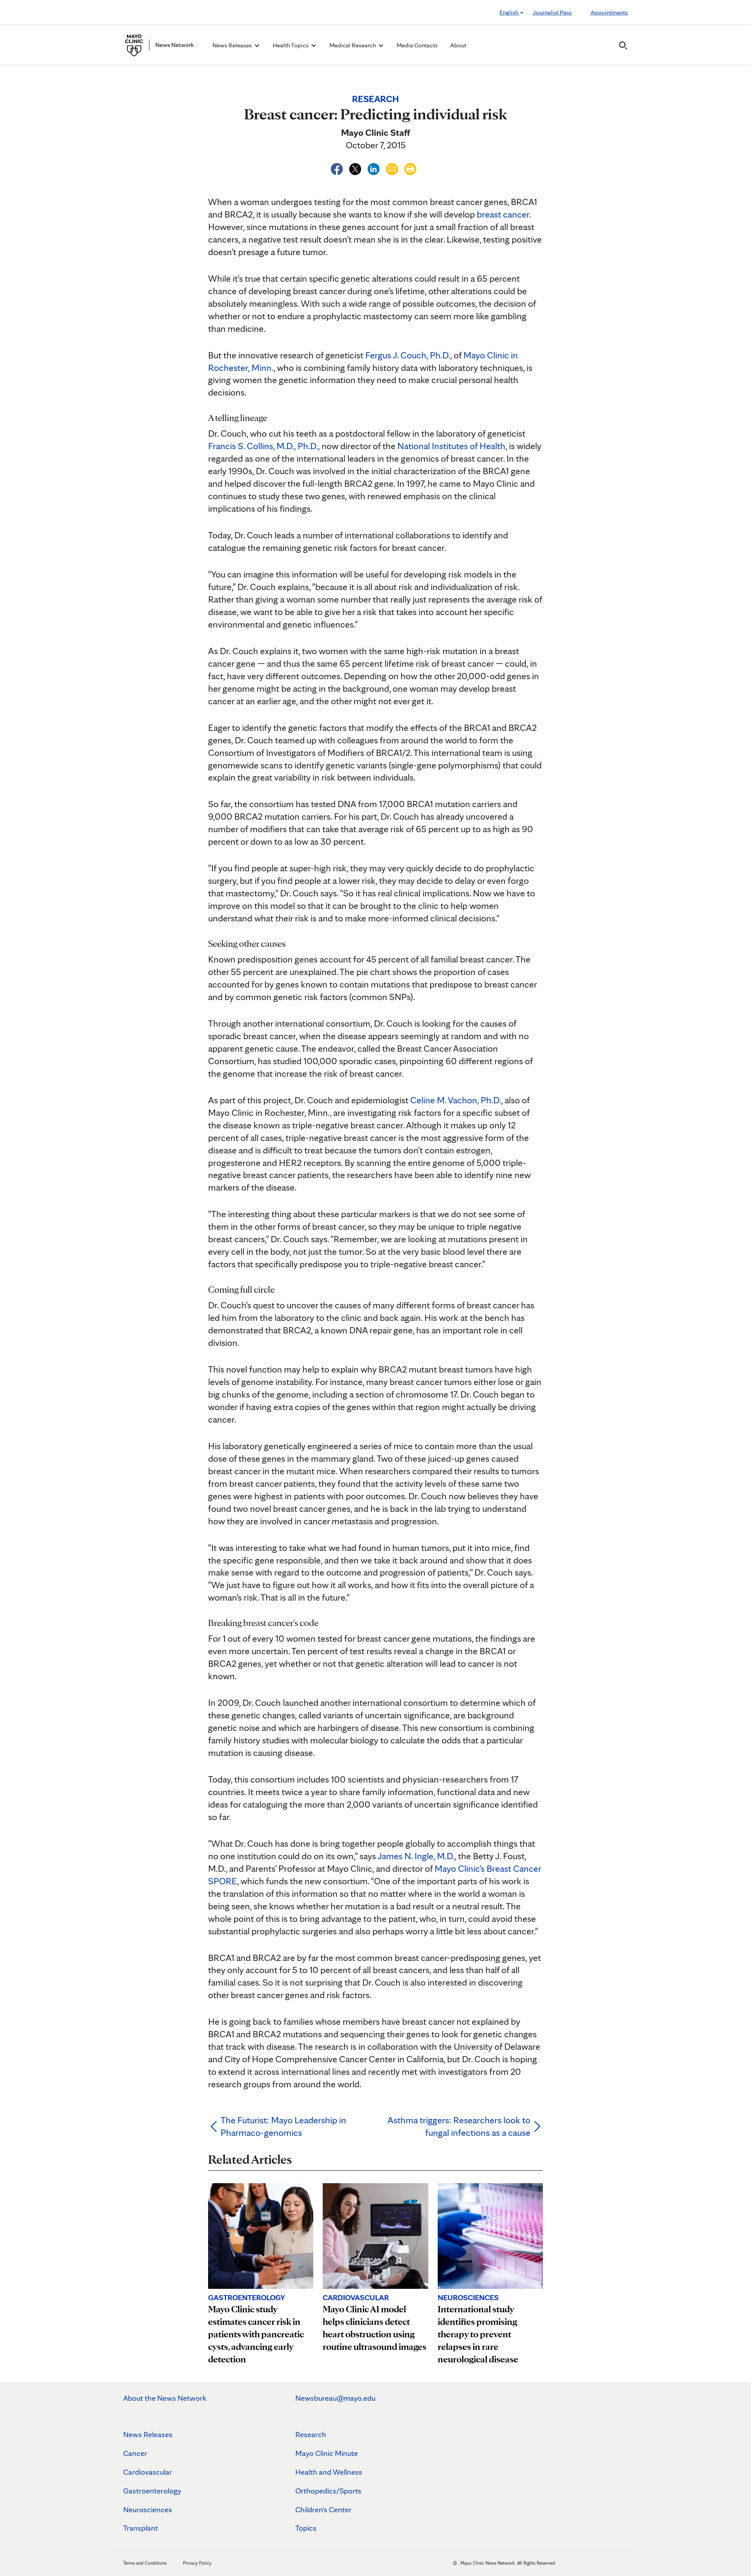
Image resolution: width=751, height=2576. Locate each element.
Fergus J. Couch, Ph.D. (408, 355)
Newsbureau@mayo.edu (335, 2398)
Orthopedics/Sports (328, 2491)
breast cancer (503, 214)
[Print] (410, 168)
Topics (306, 2528)
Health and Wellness (329, 2472)
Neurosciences (148, 2509)
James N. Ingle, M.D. (416, 1856)
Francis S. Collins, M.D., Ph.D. (263, 446)
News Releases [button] (233, 45)
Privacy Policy (197, 2563)
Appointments (609, 12)
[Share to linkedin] (375, 168)
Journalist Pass (552, 12)
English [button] (509, 12)
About (458, 45)
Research (311, 2434)
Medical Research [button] (353, 45)
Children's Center (323, 2509)
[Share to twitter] (356, 168)
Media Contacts (417, 45)
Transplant (141, 2528)
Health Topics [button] (291, 45)
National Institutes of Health (451, 446)
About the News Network (165, 2398)
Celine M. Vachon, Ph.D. (456, 1100)
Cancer (135, 2453)
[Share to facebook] (338, 168)
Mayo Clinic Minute (327, 2453)
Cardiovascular (148, 2472)
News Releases (148, 2434)
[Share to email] (393, 168)
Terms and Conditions (145, 2563)
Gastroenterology (152, 2491)
